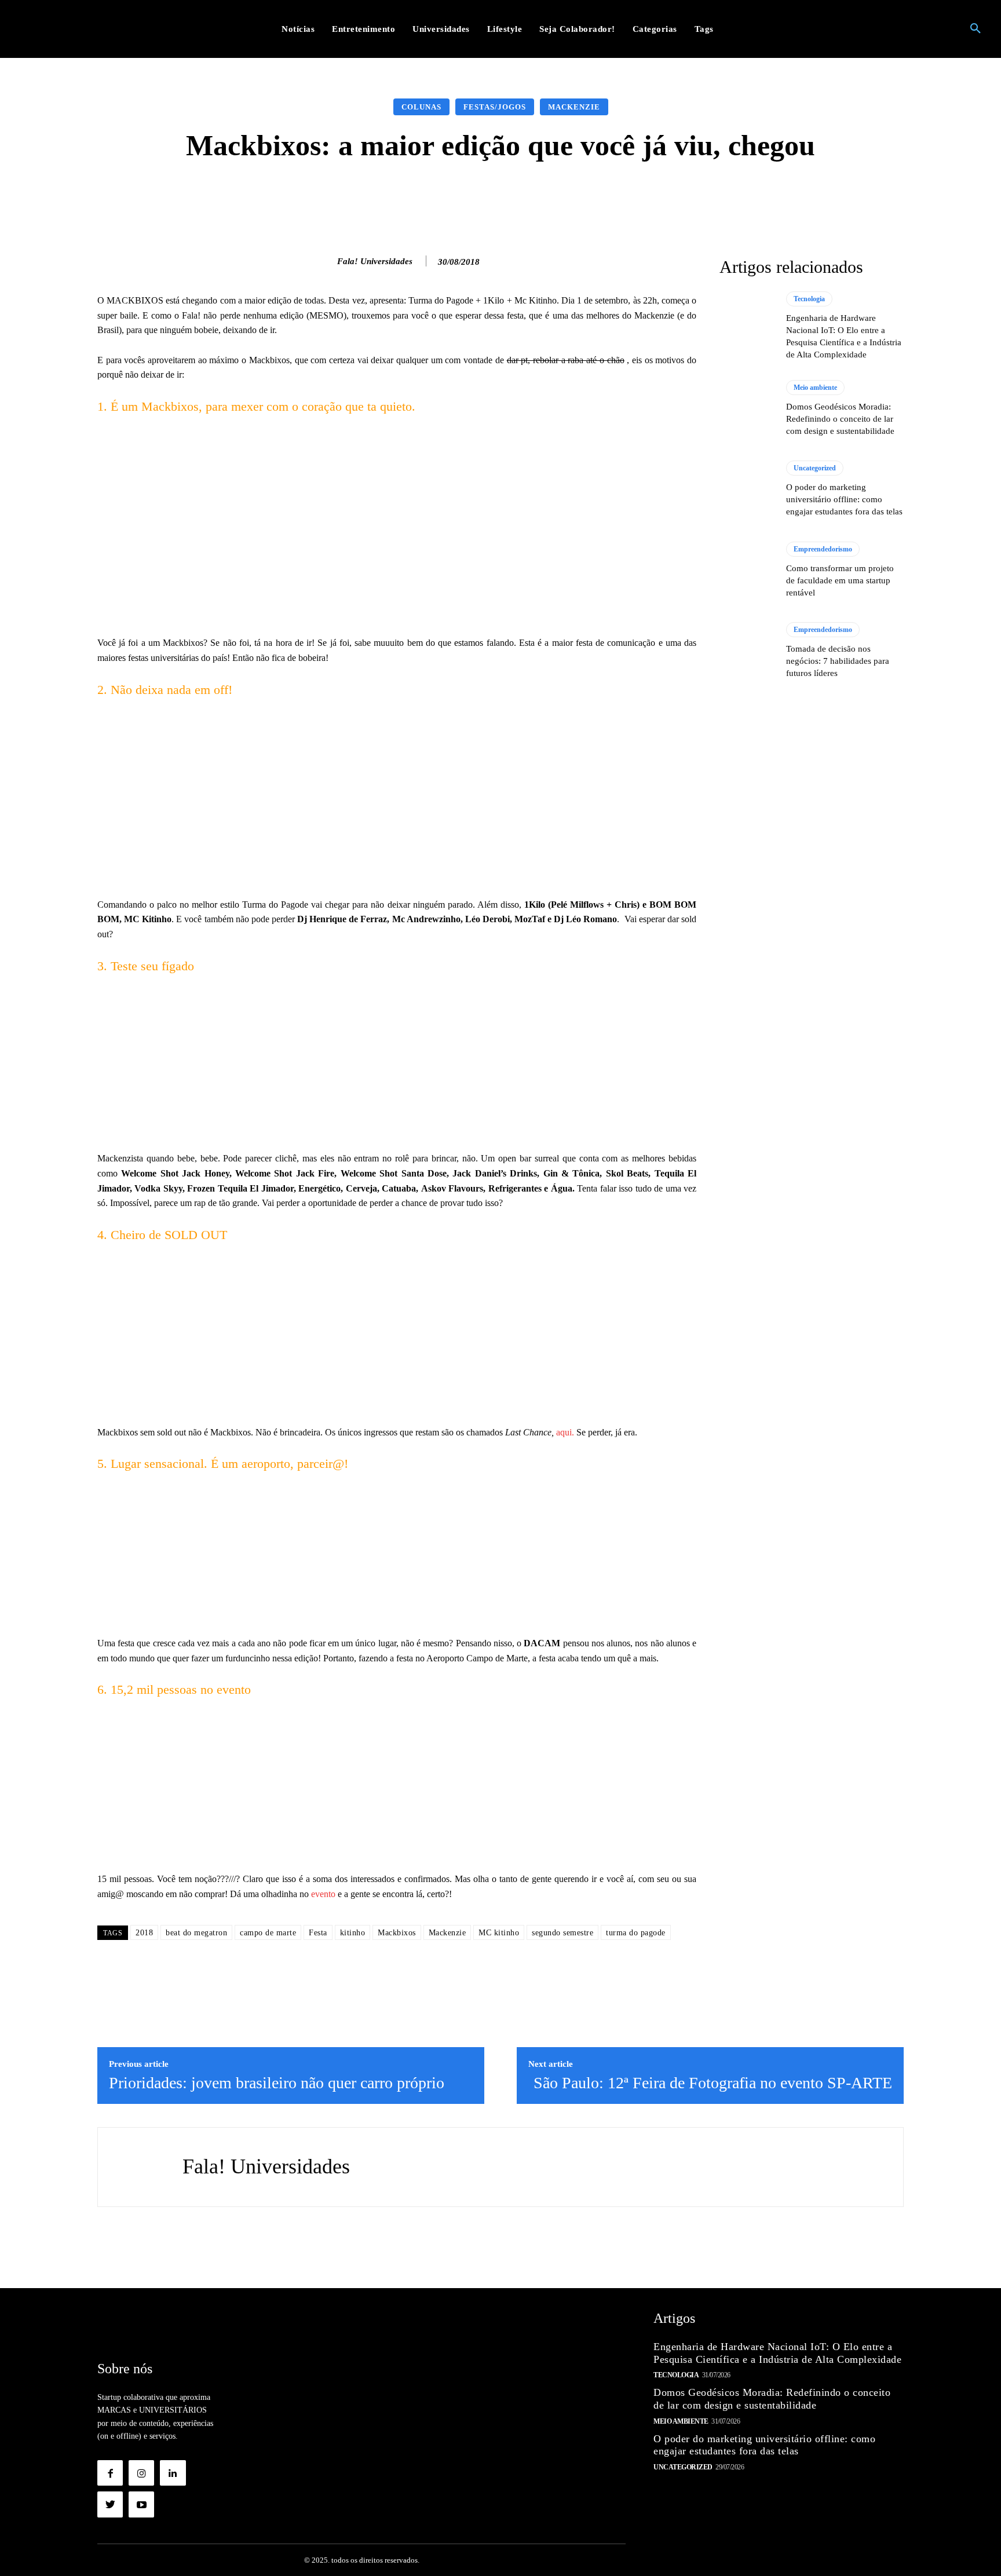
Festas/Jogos (495, 107)
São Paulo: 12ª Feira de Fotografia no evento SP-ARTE (713, 2083)
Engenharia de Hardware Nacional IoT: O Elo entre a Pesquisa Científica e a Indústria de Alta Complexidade (777, 2353)
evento (322, 1894)
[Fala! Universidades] (325, 261)
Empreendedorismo (823, 549)
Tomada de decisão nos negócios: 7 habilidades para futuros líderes (838, 661)
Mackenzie (574, 107)
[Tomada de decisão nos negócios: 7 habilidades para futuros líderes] (747, 651)
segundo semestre (562, 1933)
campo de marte (268, 1933)
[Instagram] (141, 2473)
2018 (144, 1933)
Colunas (421, 107)
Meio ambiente (815, 388)
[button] (976, 29)
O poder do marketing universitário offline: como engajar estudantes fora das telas (844, 499)
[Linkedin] (173, 2473)
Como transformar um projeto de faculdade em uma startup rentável (840, 580)
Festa (318, 1933)
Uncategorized (815, 468)
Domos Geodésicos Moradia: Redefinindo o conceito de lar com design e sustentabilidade (840, 419)
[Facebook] (110, 2473)
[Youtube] (141, 2504)
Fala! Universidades (375, 261)
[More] (685, 196)
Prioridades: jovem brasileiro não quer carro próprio (277, 2083)
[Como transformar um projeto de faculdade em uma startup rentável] (747, 570)
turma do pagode (636, 1933)
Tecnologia (809, 299)
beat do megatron (196, 1933)
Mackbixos (397, 1933)
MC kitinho (499, 1933)
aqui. (564, 1432)
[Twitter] (110, 2504)
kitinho (353, 1933)
